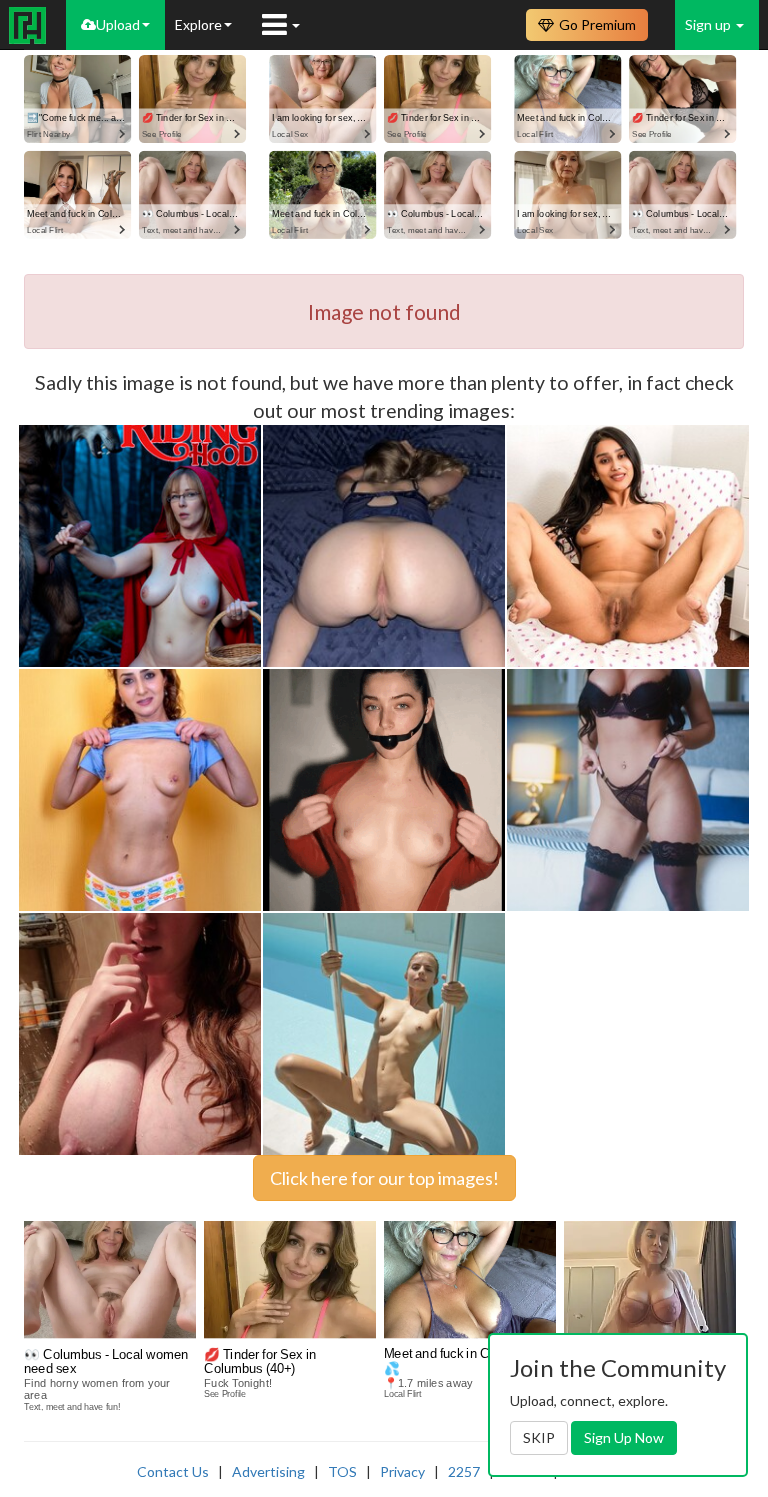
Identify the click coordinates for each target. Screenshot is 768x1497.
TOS (342, 1471)
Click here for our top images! (384, 1178)
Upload (118, 24)
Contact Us (173, 1471)
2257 (464, 1471)
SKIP (539, 1437)
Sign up (709, 24)
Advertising (268, 1471)
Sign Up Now (624, 1437)
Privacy (402, 1471)
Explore (198, 24)
